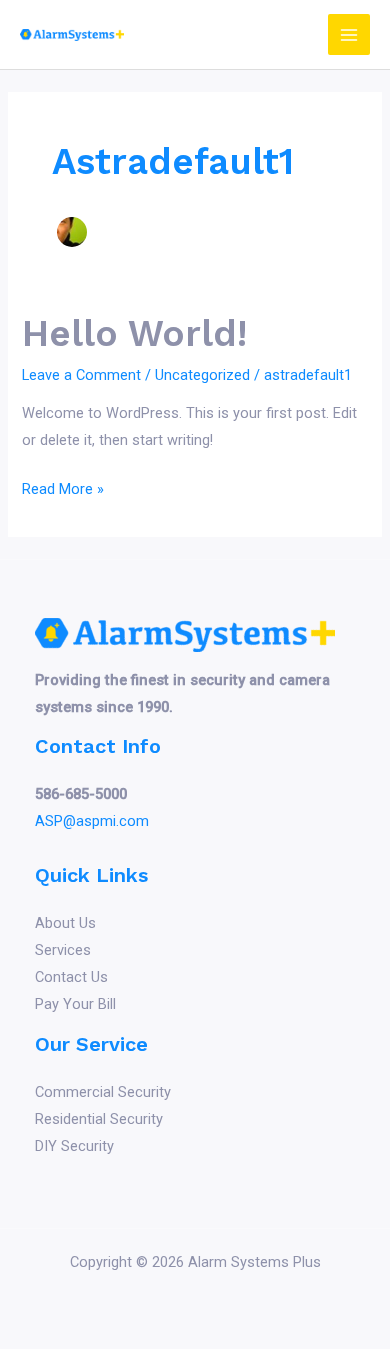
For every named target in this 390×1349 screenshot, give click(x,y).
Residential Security (99, 1119)
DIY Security (74, 1146)
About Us (65, 923)
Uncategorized (202, 375)
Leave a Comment (81, 375)
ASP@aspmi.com (92, 821)
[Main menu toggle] (349, 35)
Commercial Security (103, 1092)
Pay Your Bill (75, 1004)
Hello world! (134, 333)
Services (63, 950)
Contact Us (71, 977)
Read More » (63, 491)
